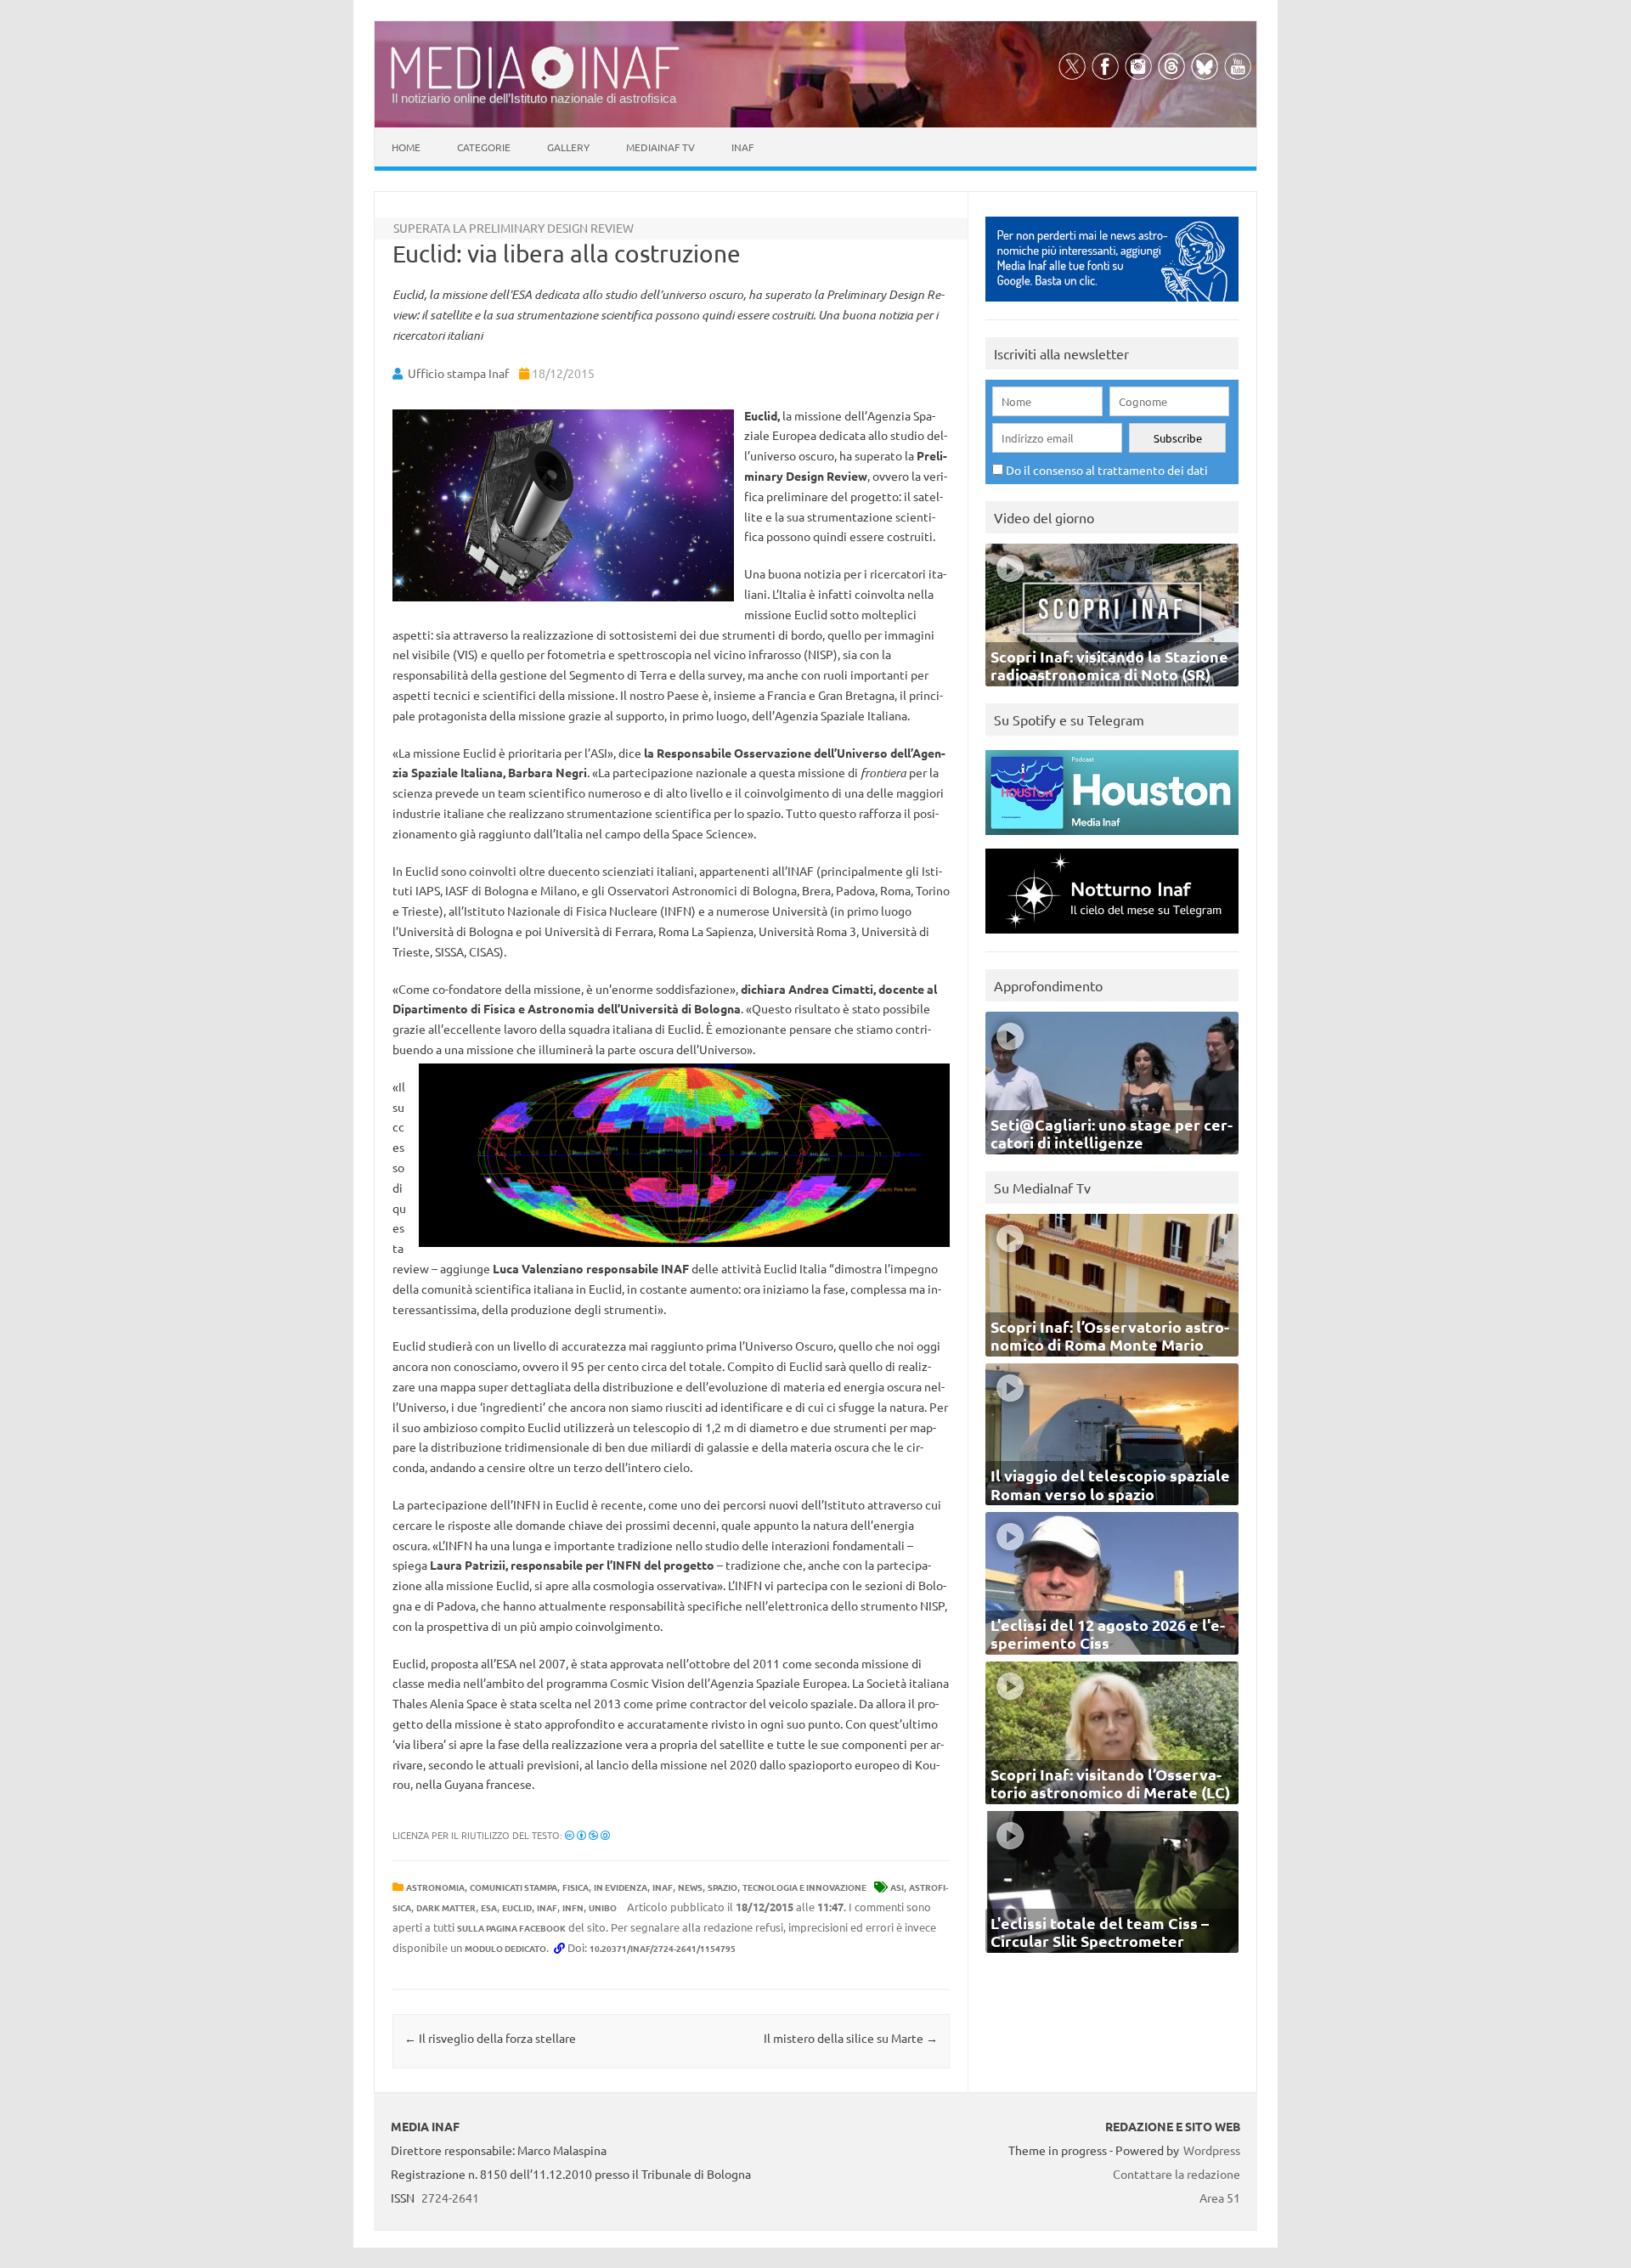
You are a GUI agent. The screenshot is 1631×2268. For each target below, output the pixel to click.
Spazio (722, 1887)
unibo (603, 1907)
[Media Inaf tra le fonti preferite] (1112, 305)
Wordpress (1212, 2150)
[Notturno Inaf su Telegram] (1112, 937)
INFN (573, 1907)
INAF (663, 1887)
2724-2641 (450, 2197)
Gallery (568, 147)
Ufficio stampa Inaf (458, 373)
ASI (897, 1887)
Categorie (484, 147)
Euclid (517, 1907)
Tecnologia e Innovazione (804, 1887)
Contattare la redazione (1177, 2174)
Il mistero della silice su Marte (851, 2038)
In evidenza (621, 1887)
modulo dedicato (505, 1948)
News (690, 1887)
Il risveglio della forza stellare (490, 2038)
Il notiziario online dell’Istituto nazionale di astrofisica (534, 98)
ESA (489, 1907)
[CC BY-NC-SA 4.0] (587, 1835)
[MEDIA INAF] (535, 86)
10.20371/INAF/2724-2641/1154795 (663, 1948)
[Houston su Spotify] (1112, 839)
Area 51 (1220, 2197)
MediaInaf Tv (660, 147)
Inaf (742, 147)
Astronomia (435, 1887)
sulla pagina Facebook (511, 1928)
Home (406, 147)
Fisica (576, 1887)
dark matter (446, 1907)
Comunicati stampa (514, 1887)
